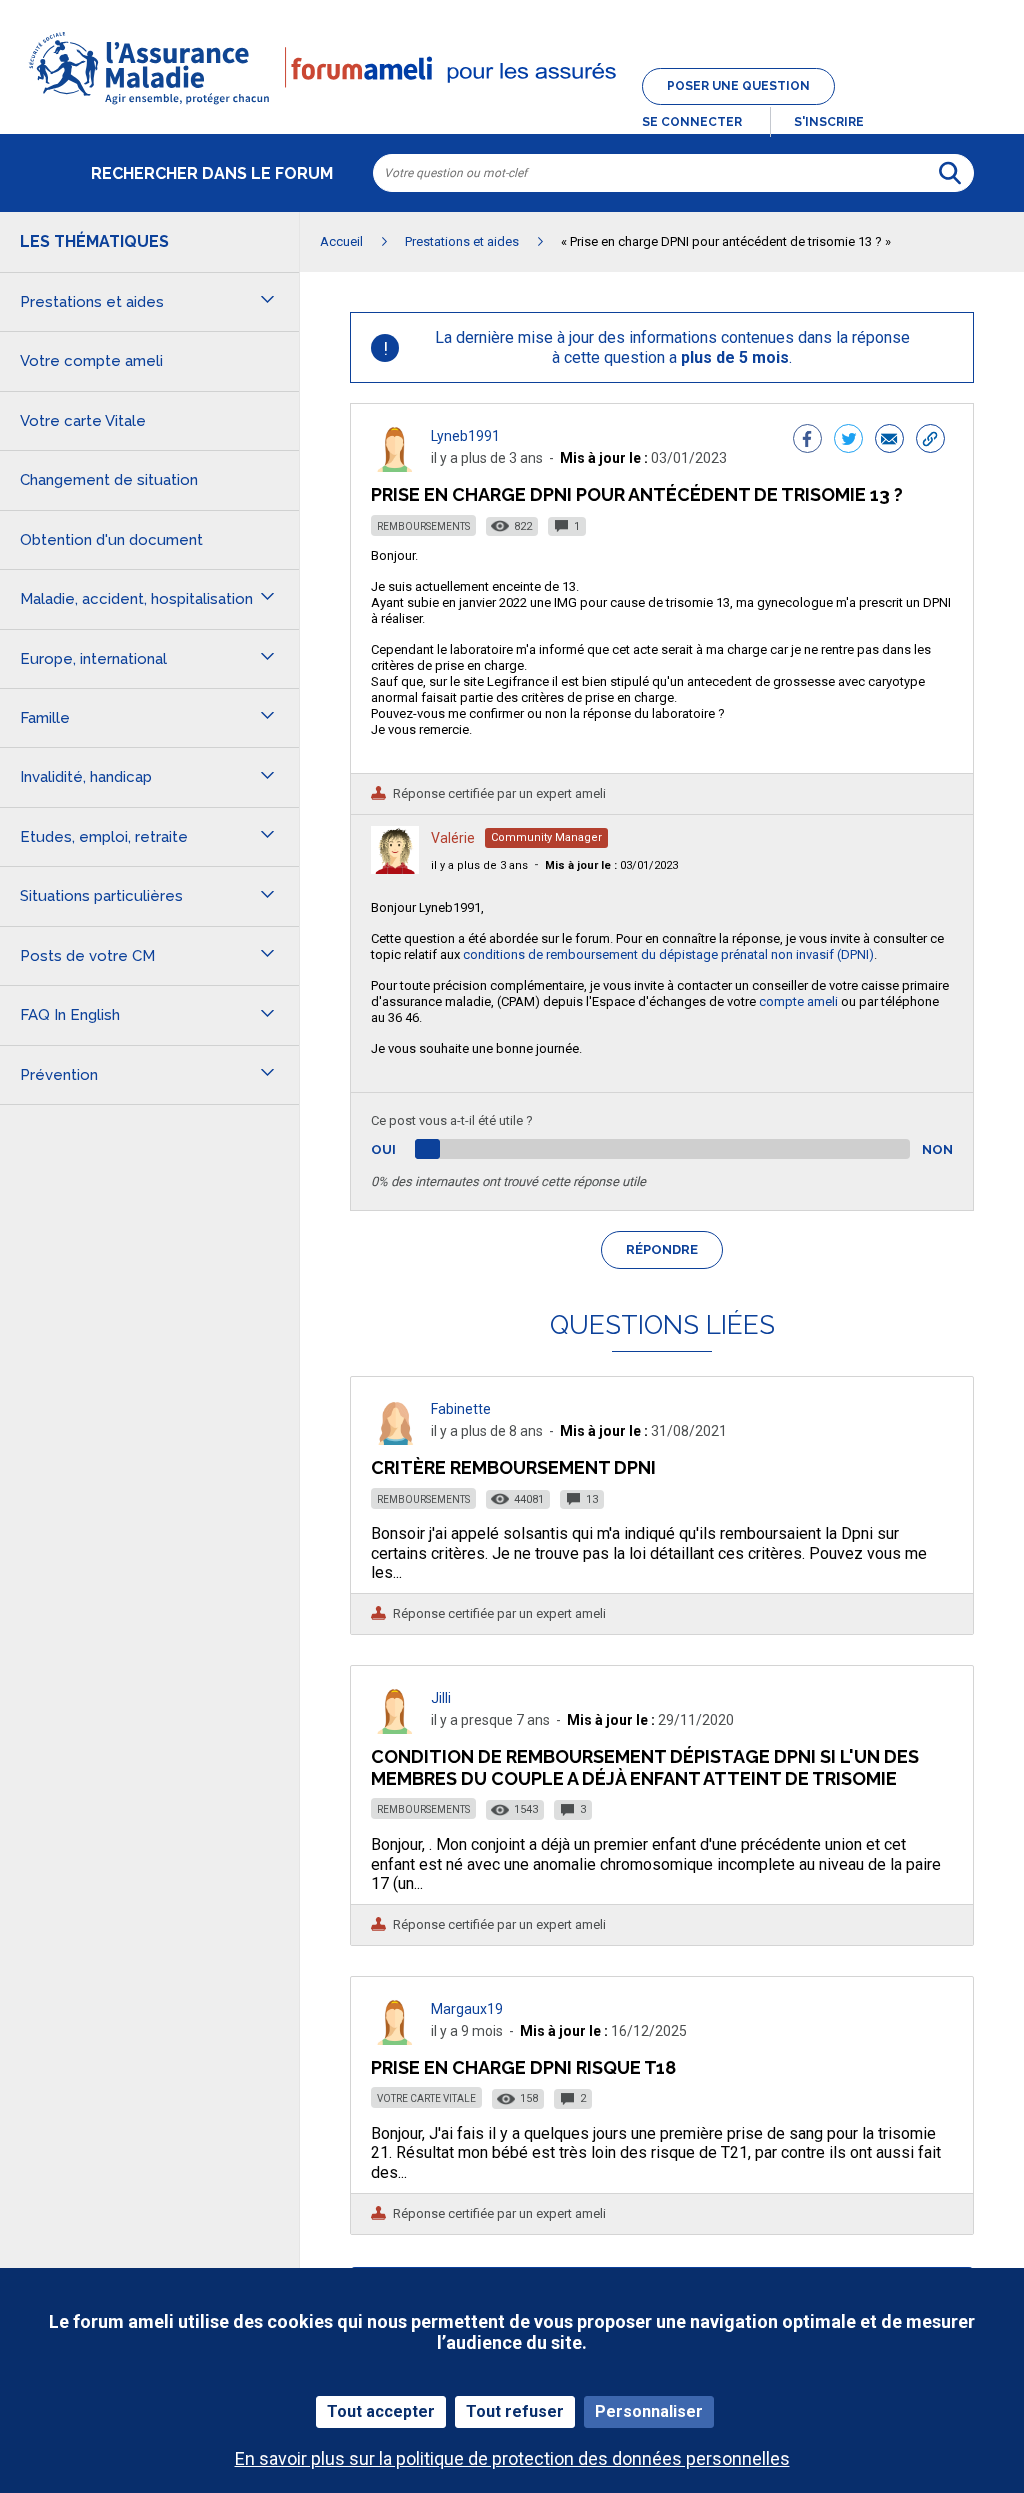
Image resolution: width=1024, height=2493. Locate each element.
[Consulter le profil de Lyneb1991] (395, 466)
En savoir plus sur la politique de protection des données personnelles (512, 2458)
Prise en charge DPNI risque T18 (523, 2067)
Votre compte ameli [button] (91, 361)
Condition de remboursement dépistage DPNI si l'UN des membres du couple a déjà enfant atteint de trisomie (645, 1767)
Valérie (453, 838)
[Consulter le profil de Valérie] (395, 868)
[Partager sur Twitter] (848, 441)
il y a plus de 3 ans (479, 865)
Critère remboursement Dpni (513, 1467)
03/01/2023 (611, 865)
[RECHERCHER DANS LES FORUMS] (950, 173)
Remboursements (423, 526)
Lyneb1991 (465, 436)
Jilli (441, 1698)
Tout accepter (381, 2411)
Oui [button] (406, 1149)
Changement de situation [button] (109, 480)
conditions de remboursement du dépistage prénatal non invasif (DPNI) (668, 954)
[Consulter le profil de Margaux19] (395, 2039)
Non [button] (937, 1149)
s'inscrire (829, 122)
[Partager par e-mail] (889, 441)
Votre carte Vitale (426, 2098)
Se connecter (692, 122)
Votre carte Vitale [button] (83, 421)
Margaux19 (467, 2009)
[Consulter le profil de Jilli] (395, 1728)
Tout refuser (515, 2411)
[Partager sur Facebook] (807, 441)
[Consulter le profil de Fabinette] (395, 1439)
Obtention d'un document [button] (111, 540)
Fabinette (461, 1409)
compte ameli (798, 1001)
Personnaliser (649, 2411)
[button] (512, 106)
